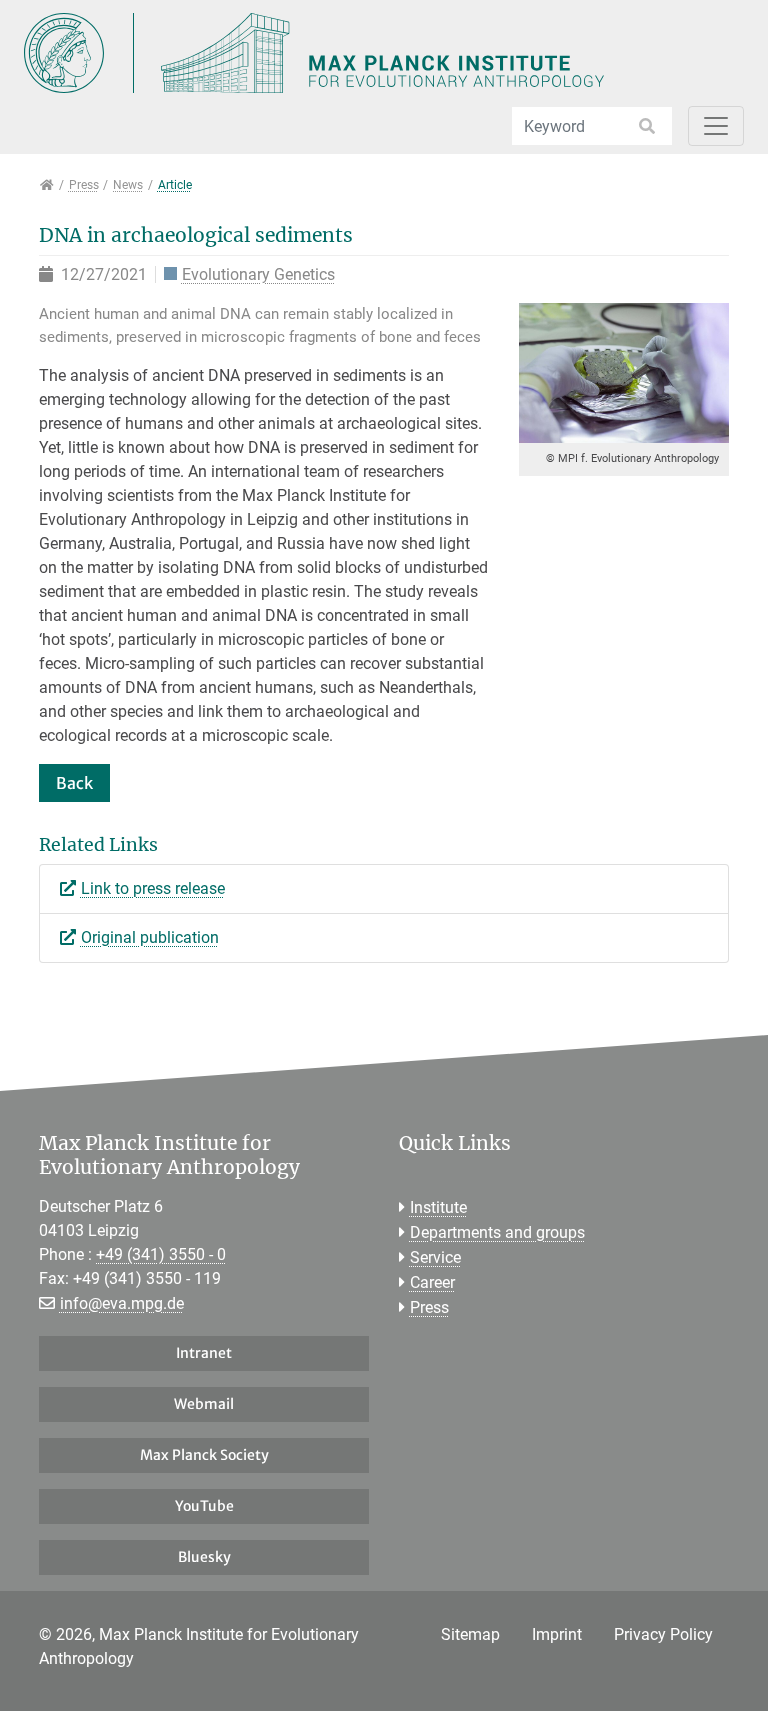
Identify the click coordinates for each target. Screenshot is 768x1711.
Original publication (150, 937)
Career (432, 1282)
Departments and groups (497, 1232)
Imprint (557, 1634)
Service (435, 1257)
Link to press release (153, 888)
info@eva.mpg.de (122, 1303)
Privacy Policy (663, 1634)
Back (74, 783)
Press (429, 1307)
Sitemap (470, 1634)
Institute (438, 1207)
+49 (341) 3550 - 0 (161, 1254)
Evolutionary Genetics (258, 275)
